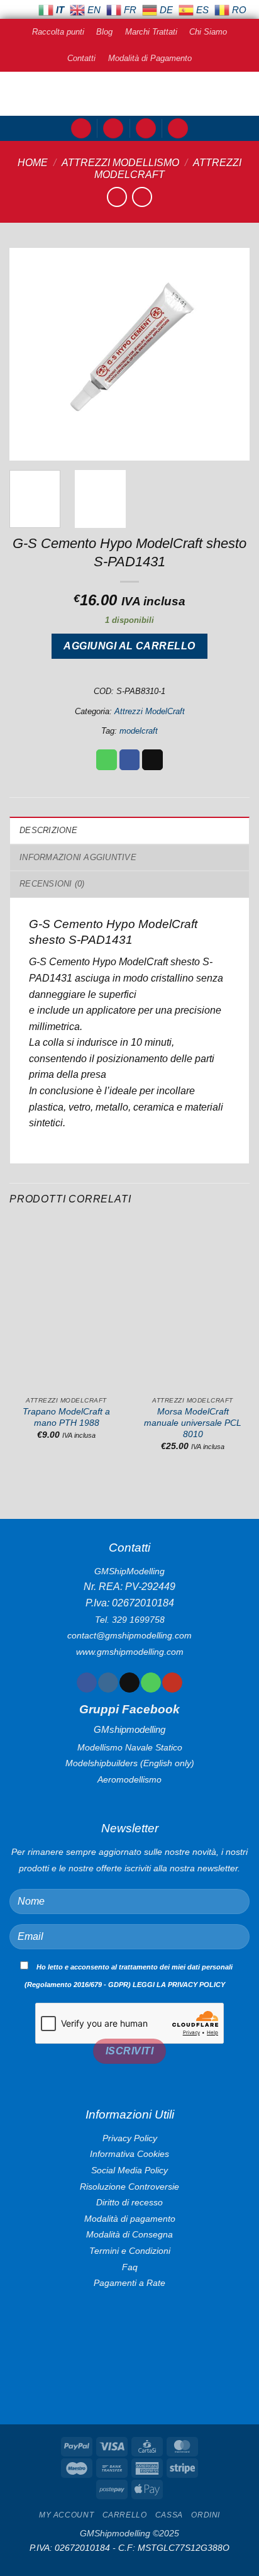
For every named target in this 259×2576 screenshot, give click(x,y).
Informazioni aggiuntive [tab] (78, 857)
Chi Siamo (208, 32)
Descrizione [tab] (48, 830)
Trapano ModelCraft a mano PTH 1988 (66, 1417)
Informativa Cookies (129, 2154)
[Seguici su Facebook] (86, 1683)
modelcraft (139, 731)
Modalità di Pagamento (150, 58)
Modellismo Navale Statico (130, 1747)
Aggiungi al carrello (129, 646)
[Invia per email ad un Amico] (152, 760)
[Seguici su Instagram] (108, 1683)
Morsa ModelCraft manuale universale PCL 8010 (193, 1423)
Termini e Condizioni (130, 2251)
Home (33, 163)
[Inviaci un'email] (129, 1683)
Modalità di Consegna (129, 2234)
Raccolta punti (58, 32)
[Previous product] (142, 197)
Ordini (206, 2515)
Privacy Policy (130, 2138)
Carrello (125, 2515)
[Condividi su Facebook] (130, 760)
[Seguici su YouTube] (172, 1683)
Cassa (169, 2515)
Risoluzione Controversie (129, 2187)
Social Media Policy (129, 2170)
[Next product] (117, 197)
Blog (104, 32)
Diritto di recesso (129, 2202)
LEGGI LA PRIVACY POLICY (179, 1985)
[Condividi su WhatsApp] (107, 760)
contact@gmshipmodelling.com (129, 1635)
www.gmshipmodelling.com (130, 1652)
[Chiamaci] (151, 1683)
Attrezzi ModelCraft (150, 711)
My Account (66, 2515)
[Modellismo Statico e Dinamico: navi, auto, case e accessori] (129, 94)
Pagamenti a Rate (129, 2283)
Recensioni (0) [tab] (52, 884)
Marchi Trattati (151, 32)
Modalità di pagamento (130, 2219)
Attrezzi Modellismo (120, 163)
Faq (130, 2267)
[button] (81, 129)
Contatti (81, 58)
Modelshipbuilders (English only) (130, 1763)
